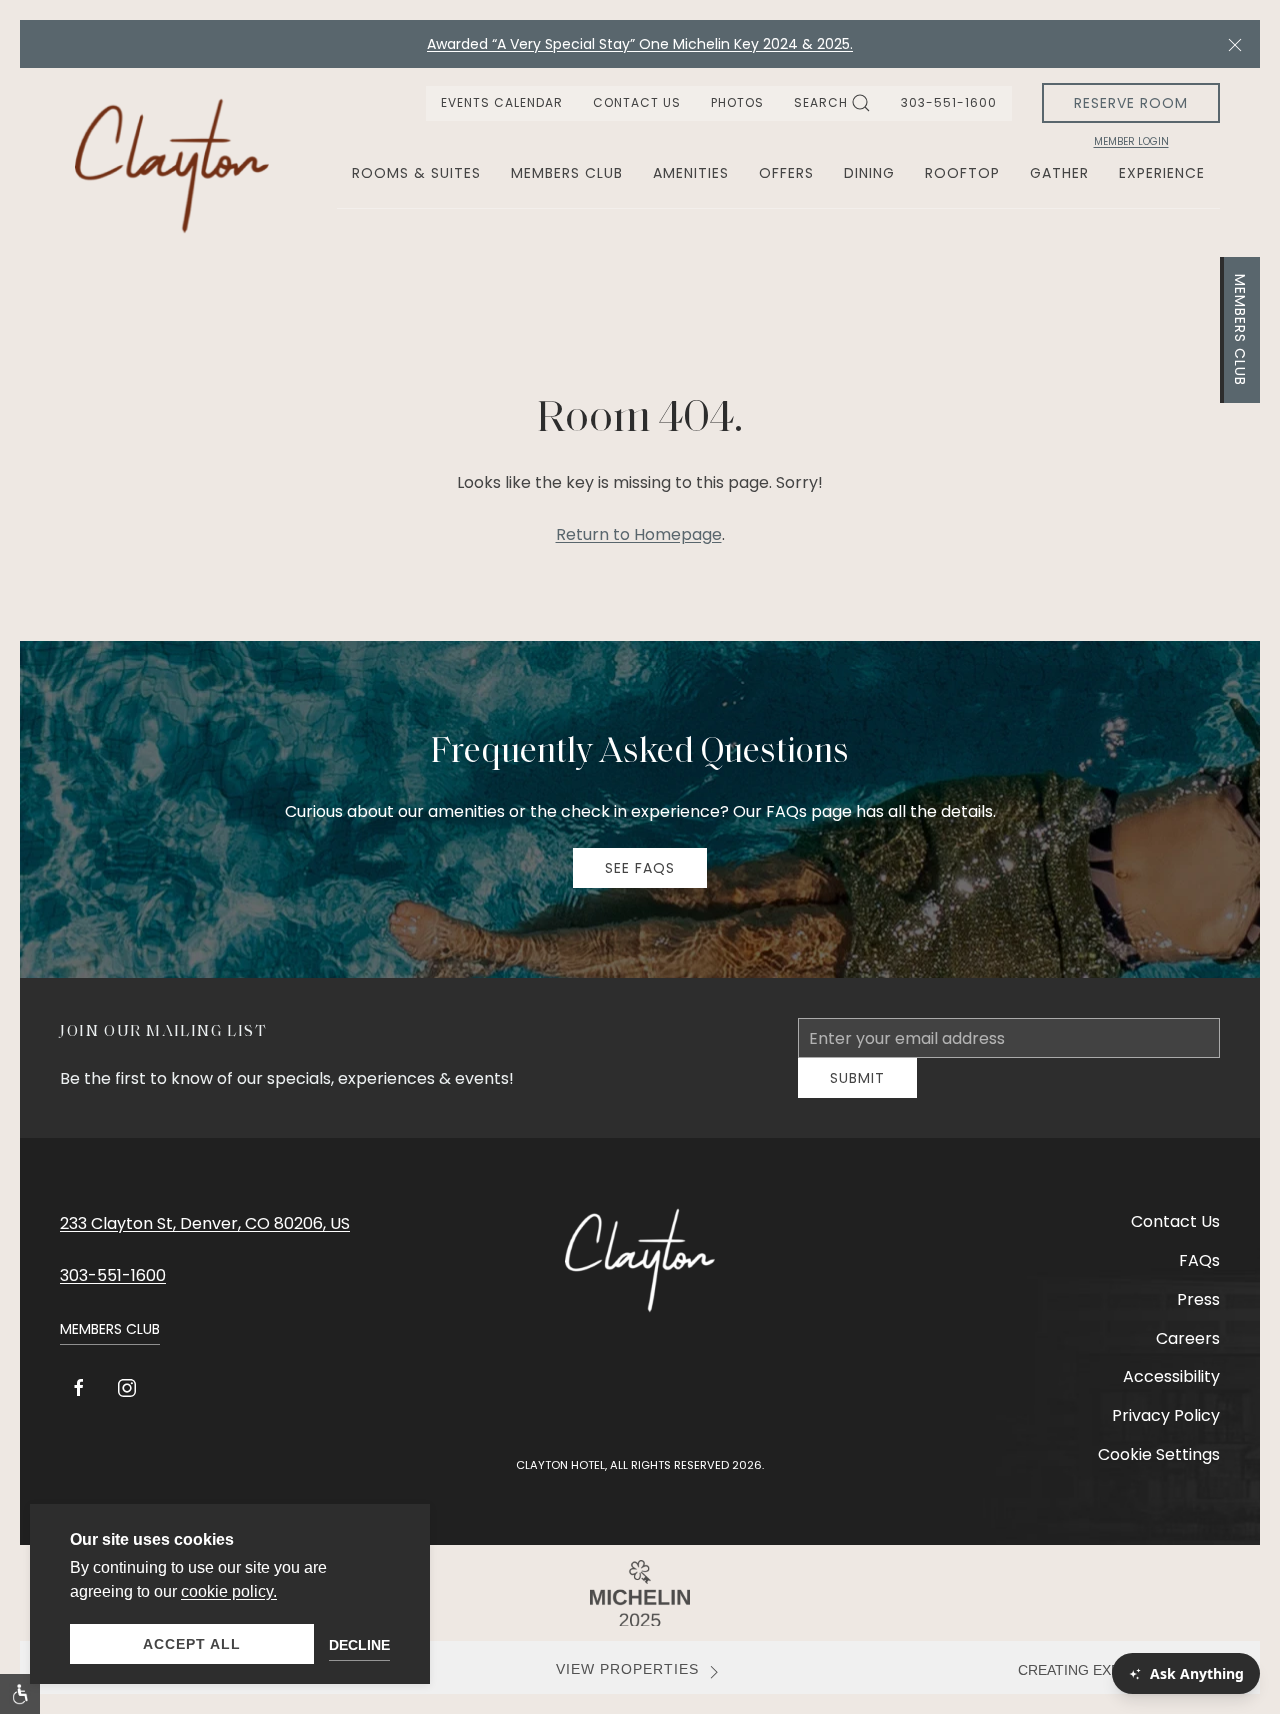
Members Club (1240, 330)
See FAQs (640, 868)
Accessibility (1171, 1391)
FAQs (1199, 1275)
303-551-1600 (949, 102)
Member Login (1131, 142)
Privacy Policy (1166, 1430)
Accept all (192, 1644)
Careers (1188, 1353)
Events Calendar (502, 102)
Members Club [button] (567, 173)
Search (821, 102)
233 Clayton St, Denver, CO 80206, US (205, 1238)
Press (1198, 1314)
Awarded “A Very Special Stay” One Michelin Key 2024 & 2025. (640, 44)
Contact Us (637, 102)
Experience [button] (1162, 173)
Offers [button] (786, 173)
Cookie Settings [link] (1159, 1469)
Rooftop (962, 173)
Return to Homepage (639, 534)
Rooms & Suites (416, 173)
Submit (857, 1093)
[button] (1235, 44)
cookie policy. (229, 1591)
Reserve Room (1131, 103)
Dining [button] (869, 173)
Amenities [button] (691, 173)
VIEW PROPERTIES (627, 1684)
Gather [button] (1059, 173)
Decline (359, 1645)
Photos (737, 102)
